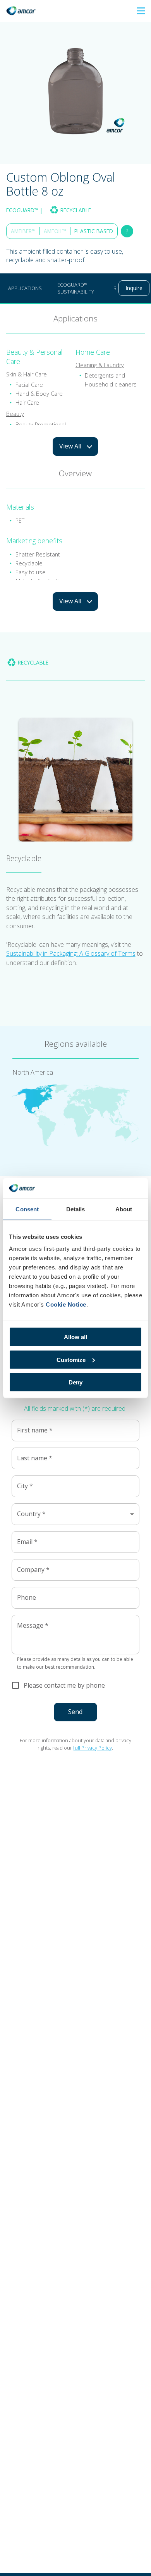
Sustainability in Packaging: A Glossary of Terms (71, 953)
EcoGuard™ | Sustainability (76, 288)
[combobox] (75, 1514)
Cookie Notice (66, 1304)
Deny (75, 1382)
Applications (25, 288)
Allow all (75, 1337)
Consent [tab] (27, 1209)
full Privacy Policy (93, 1748)
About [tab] (124, 1209)
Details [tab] (76, 1209)
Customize (71, 1359)
